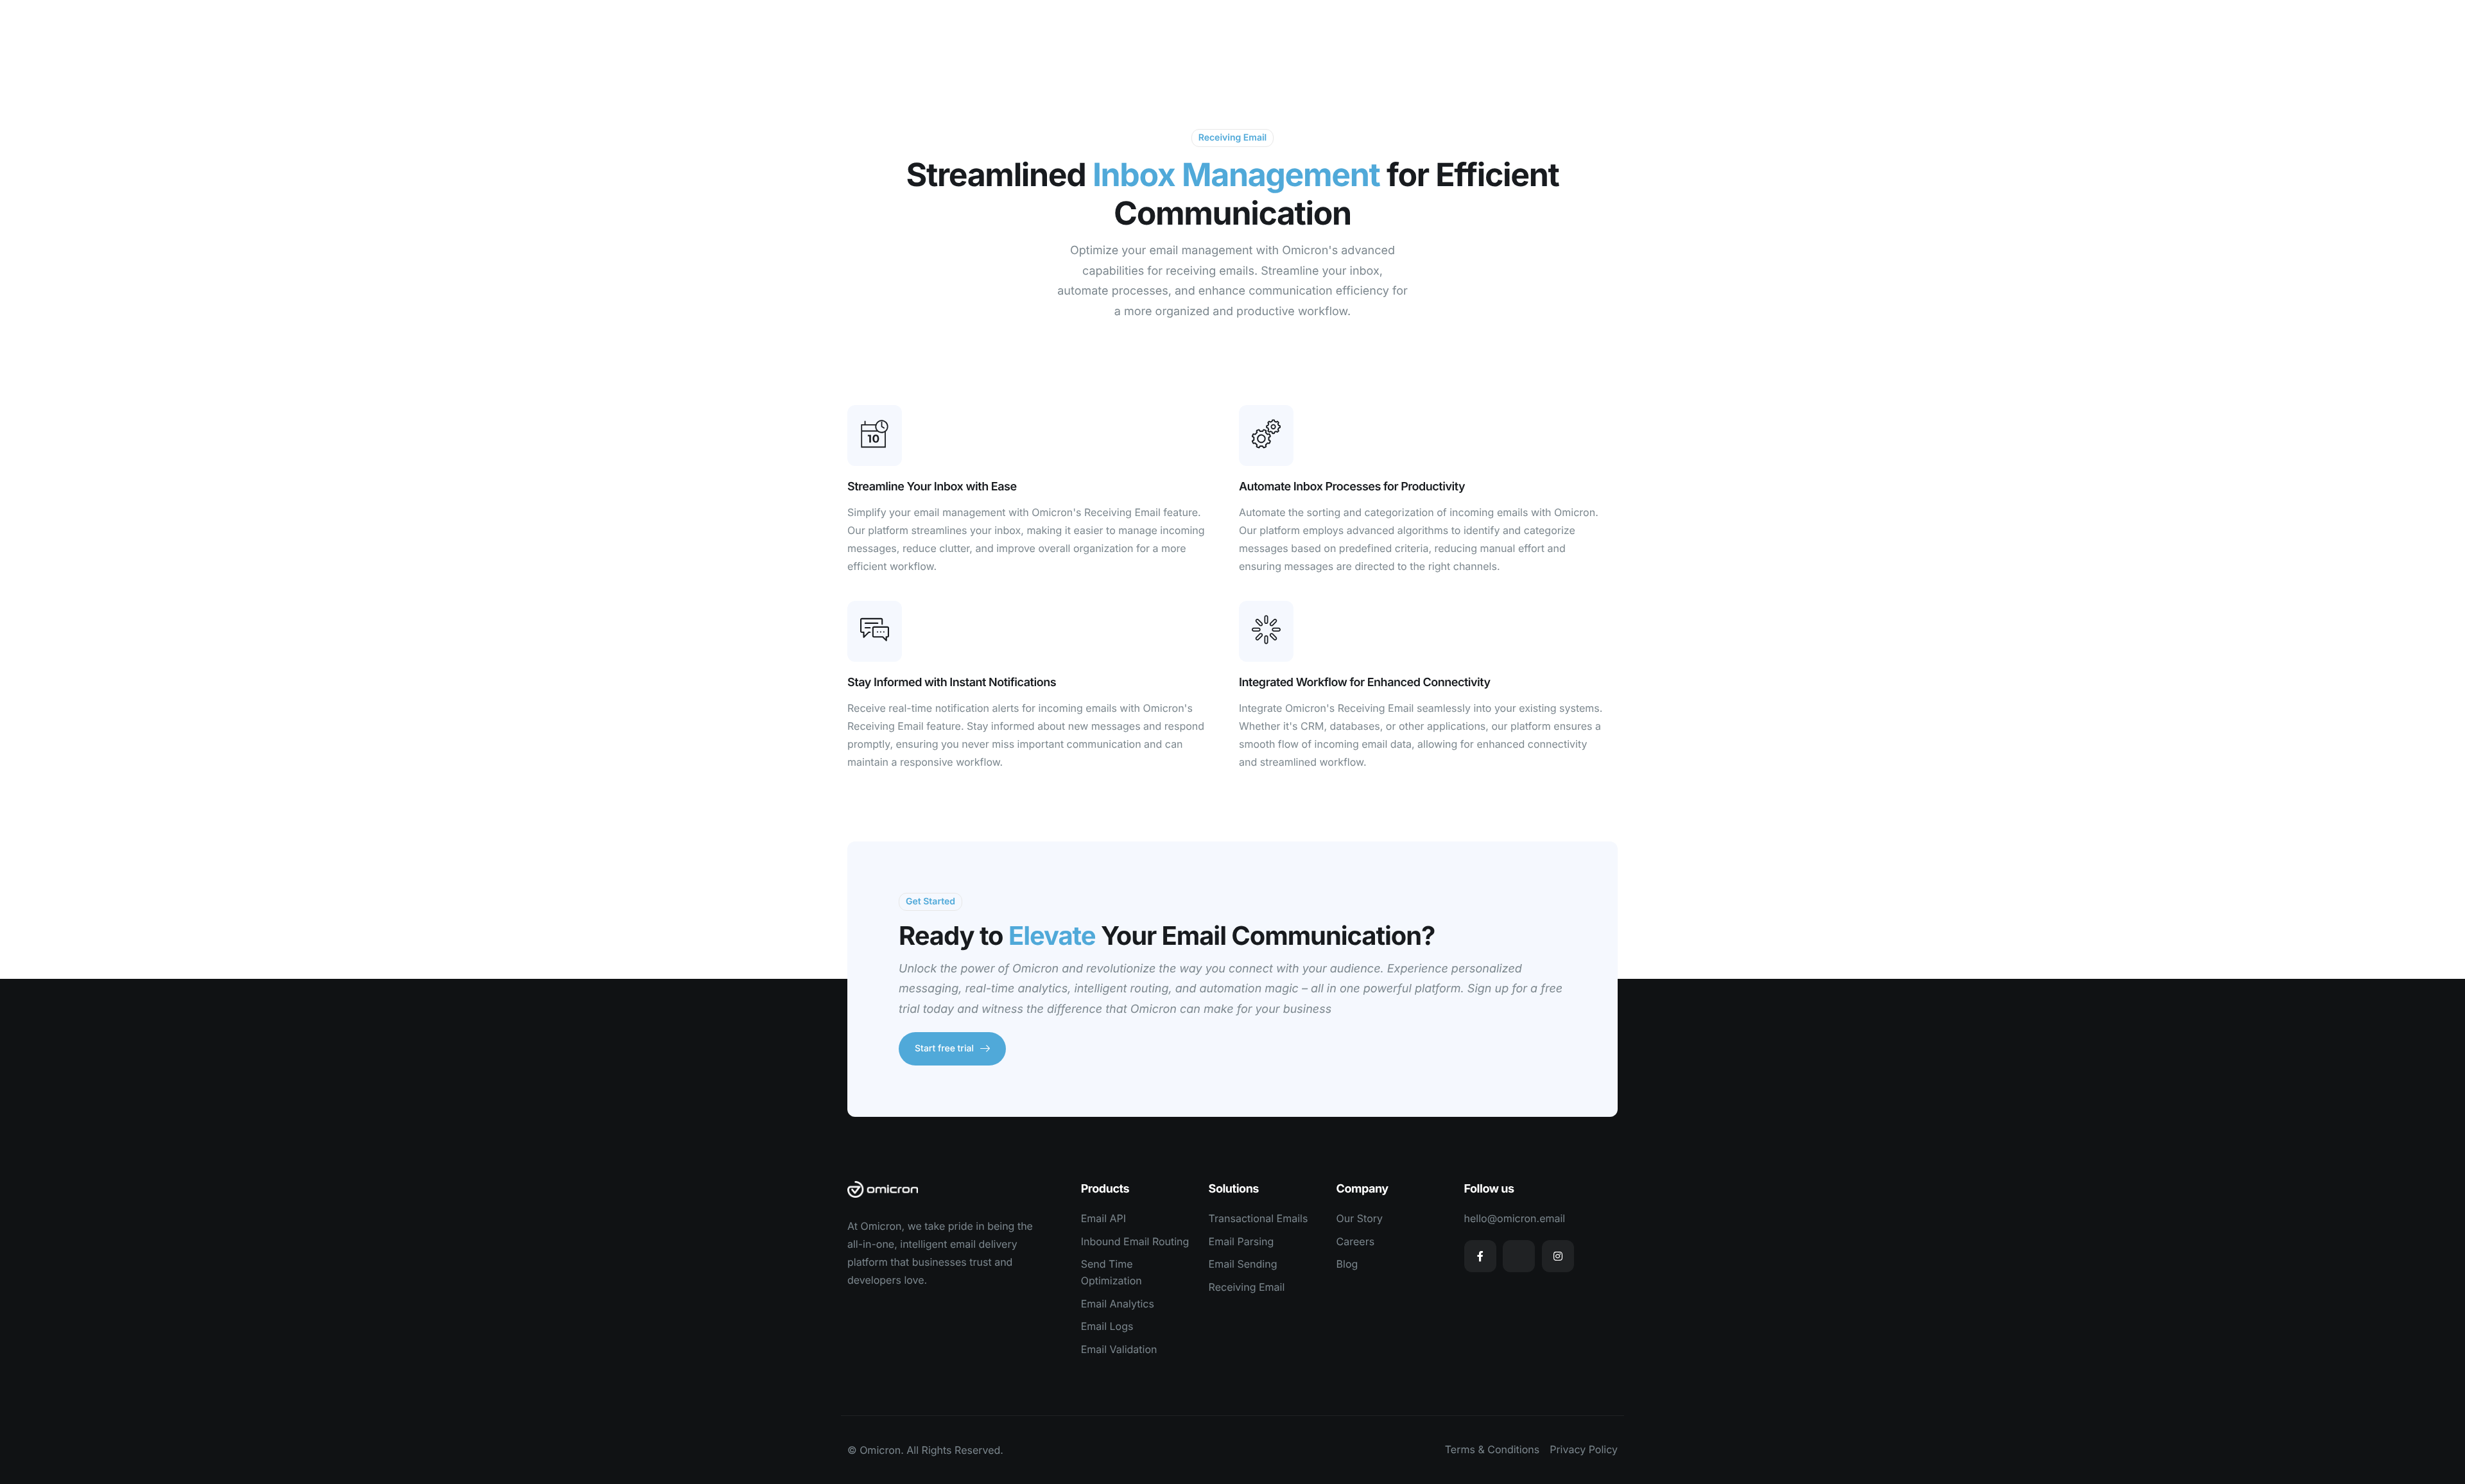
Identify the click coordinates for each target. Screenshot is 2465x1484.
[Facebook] (1480, 1256)
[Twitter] (1519, 1256)
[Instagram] (1558, 1256)
